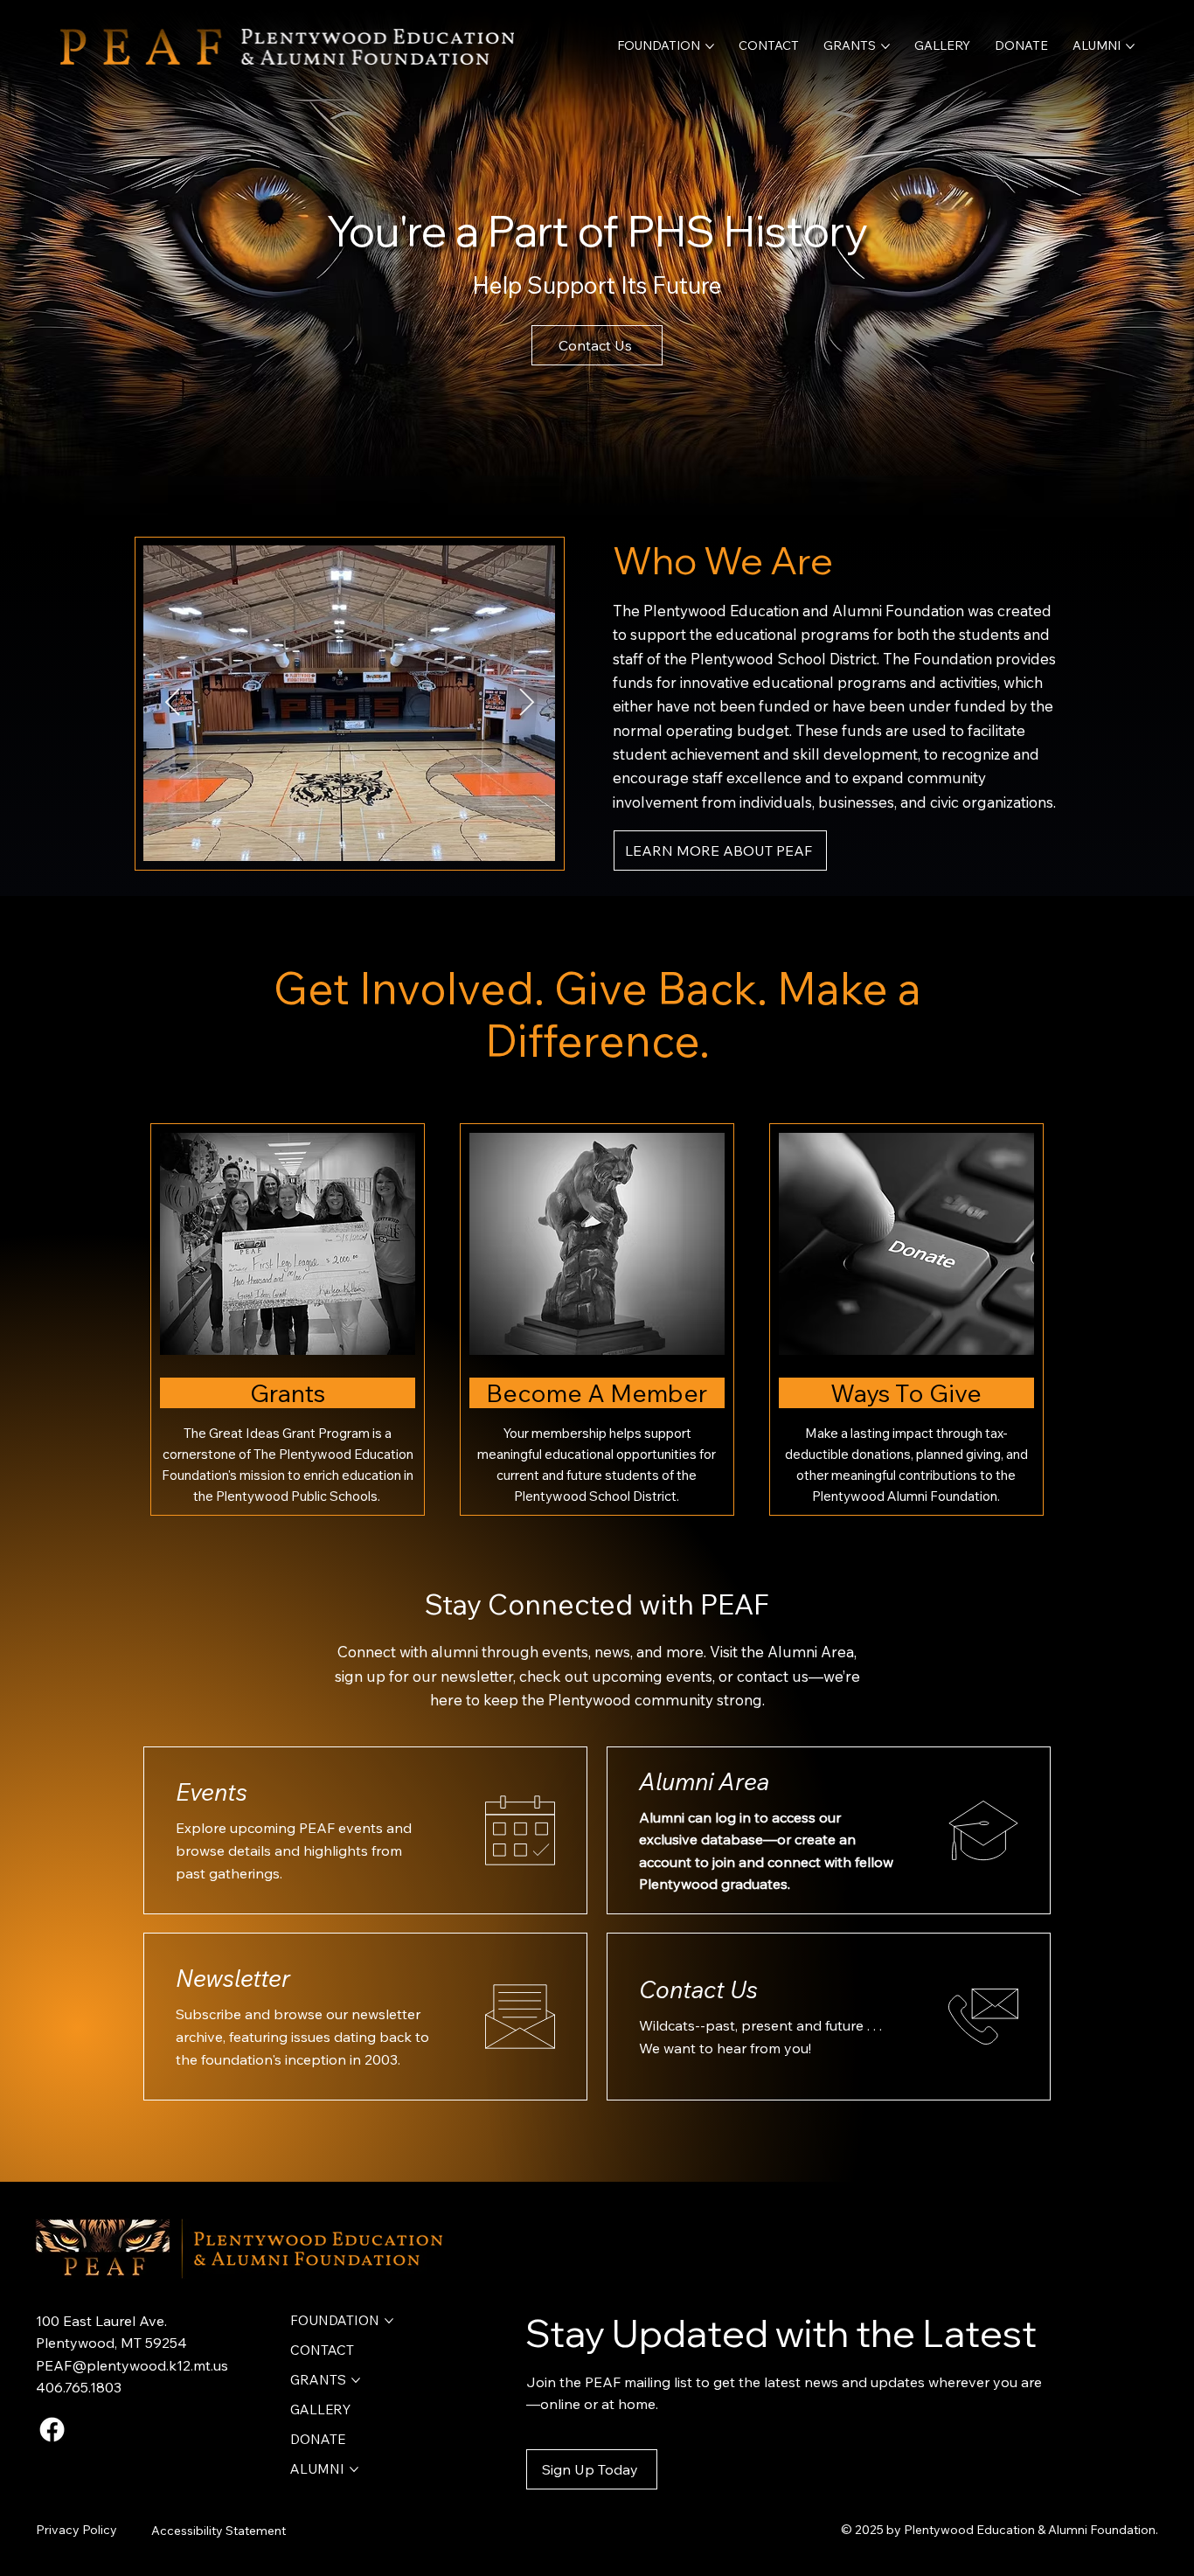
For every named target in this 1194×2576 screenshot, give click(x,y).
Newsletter (233, 1978)
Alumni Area (704, 1781)
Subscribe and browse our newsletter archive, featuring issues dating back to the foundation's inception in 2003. (302, 2036)
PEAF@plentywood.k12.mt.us (132, 2365)
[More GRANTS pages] (885, 46)
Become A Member (597, 1393)
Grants (288, 1393)
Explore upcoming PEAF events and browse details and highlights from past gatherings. (294, 1850)
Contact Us (698, 1989)
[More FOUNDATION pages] (710, 46)
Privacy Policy (76, 2530)
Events (212, 1792)
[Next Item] (526, 704)
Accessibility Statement (219, 2531)
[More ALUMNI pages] (1130, 46)
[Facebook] (52, 2430)
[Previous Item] (172, 704)
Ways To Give (906, 1393)
